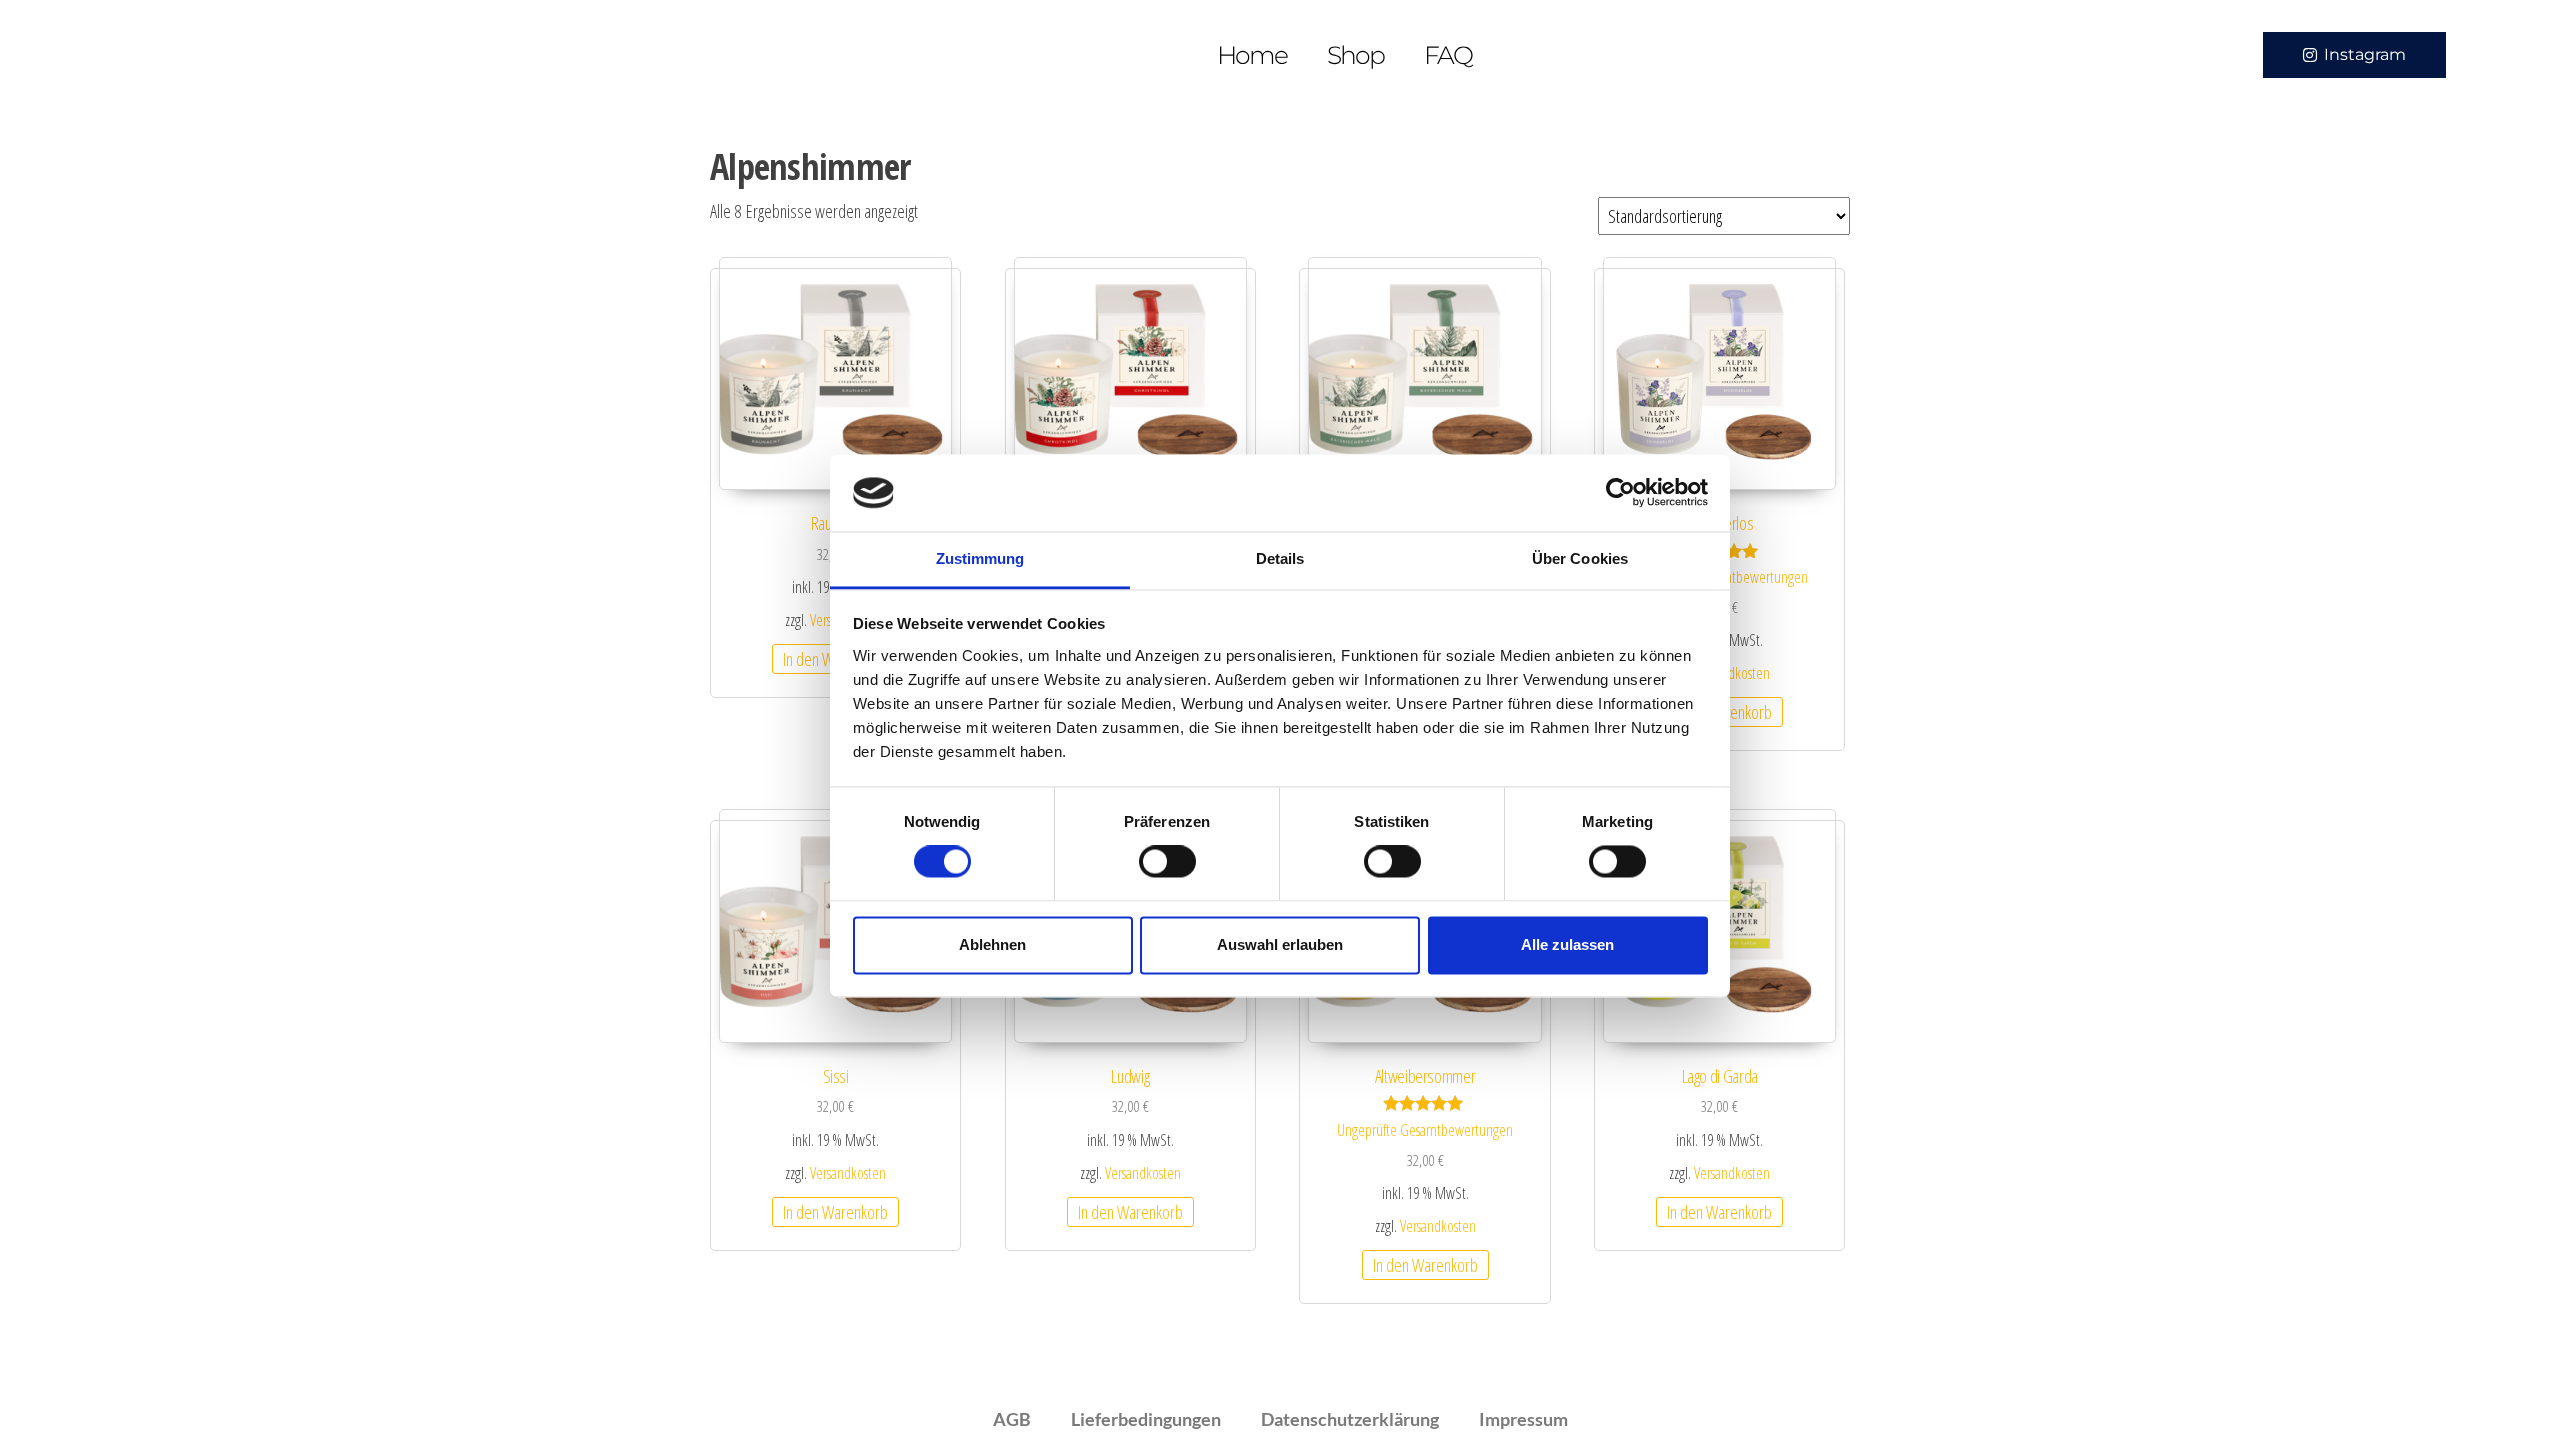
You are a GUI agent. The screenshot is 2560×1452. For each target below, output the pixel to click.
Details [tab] (1280, 558)
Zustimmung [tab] (980, 558)
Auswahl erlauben (1280, 944)
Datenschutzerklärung (1350, 1419)
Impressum (1523, 1419)
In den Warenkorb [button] (835, 1212)
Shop (1355, 55)
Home (1252, 55)
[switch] (1167, 862)
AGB (1012, 1419)
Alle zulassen (1567, 944)
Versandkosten (1732, 673)
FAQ (1448, 55)
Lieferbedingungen (1146, 1419)
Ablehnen (992, 944)
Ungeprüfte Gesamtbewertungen (1425, 1130)
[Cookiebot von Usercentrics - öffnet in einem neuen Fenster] (1620, 493)
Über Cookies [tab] (1580, 558)
